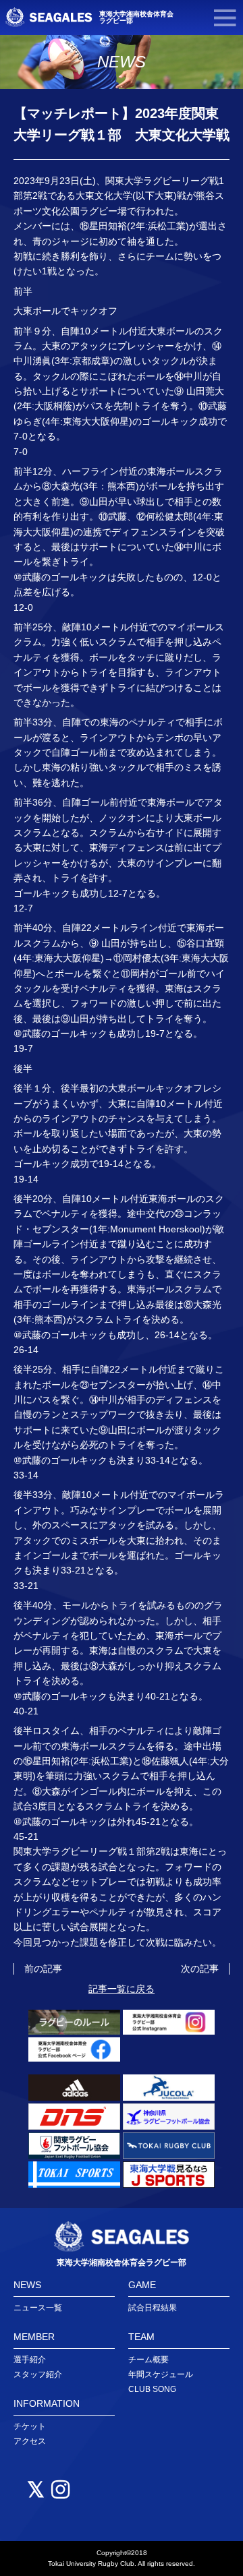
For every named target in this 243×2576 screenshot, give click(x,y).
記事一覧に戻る (122, 1989)
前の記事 (43, 1969)
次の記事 (200, 1969)
